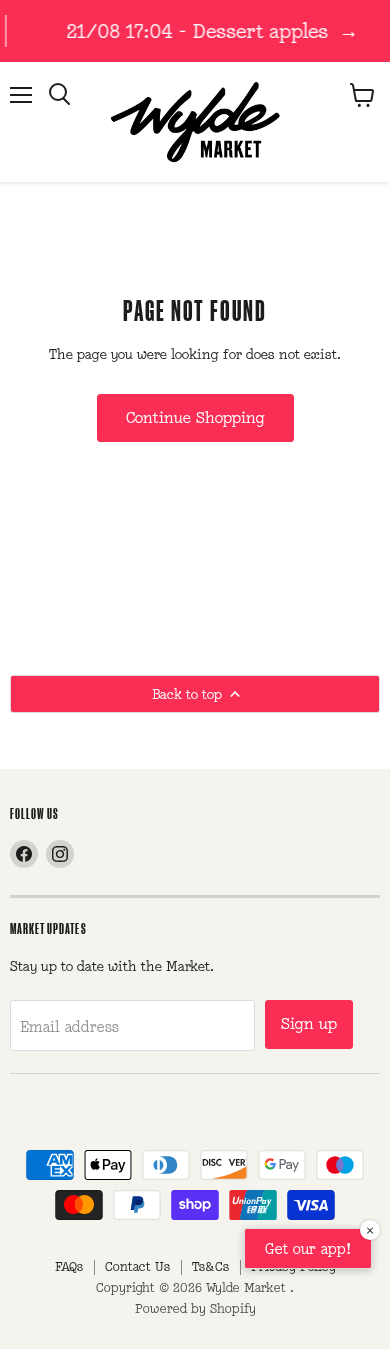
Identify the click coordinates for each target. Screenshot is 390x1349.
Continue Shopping (195, 417)
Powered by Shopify (195, 1308)
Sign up (309, 1023)
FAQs (69, 1266)
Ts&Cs (210, 1266)
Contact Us (137, 1266)
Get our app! (308, 1248)
